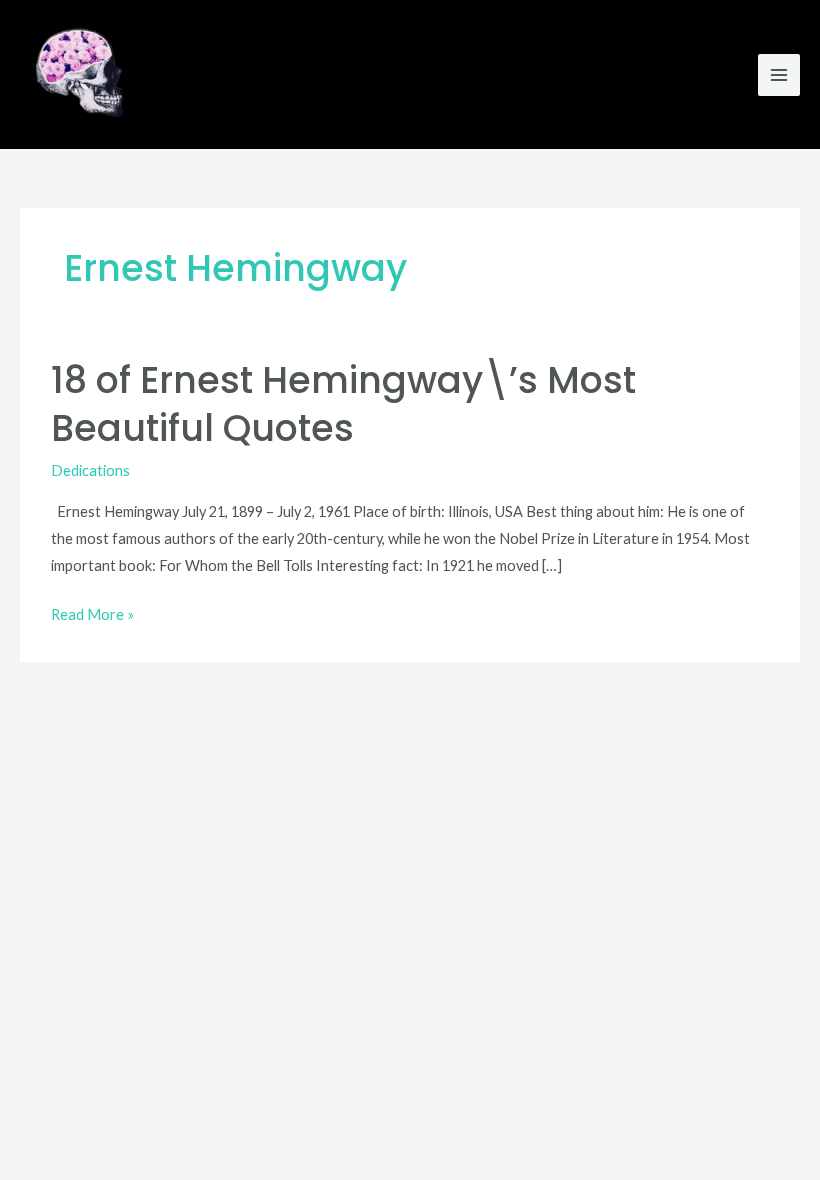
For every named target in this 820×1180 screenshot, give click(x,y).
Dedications (90, 470)
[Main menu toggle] (779, 75)
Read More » (92, 612)
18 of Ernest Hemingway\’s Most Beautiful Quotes (343, 404)
